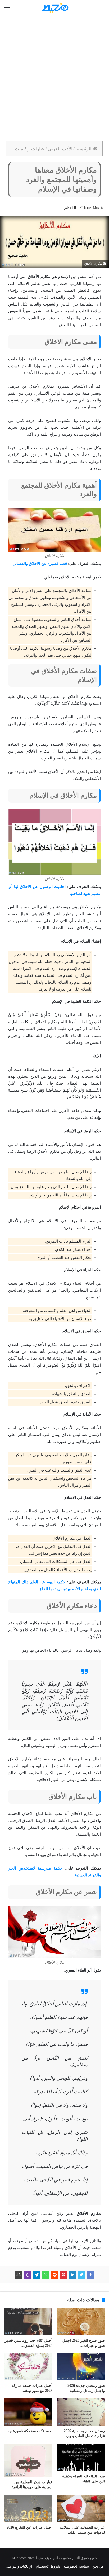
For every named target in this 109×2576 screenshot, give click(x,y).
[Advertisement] (54, 76)
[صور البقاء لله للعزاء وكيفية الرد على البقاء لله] (81, 2457)
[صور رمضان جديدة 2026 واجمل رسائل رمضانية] (81, 2367)
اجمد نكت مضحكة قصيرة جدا (29, 2431)
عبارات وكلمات (30, 149)
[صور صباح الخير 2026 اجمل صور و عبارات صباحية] (81, 2322)
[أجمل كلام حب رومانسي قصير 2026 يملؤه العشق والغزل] (28, 2322)
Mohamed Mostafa (92, 208)
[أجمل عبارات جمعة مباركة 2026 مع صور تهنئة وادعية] (28, 2367)
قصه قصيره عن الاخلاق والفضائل (40, 564)
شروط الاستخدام (48, 2566)
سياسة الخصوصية (76, 2566)
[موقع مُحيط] (54, 8)
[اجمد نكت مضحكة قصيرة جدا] (28, 2412)
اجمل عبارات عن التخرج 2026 (29, 2527)
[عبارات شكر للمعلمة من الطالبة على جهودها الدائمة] (28, 2460)
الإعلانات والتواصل (19, 2566)
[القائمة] (7, 8)
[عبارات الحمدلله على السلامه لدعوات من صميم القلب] (81, 2509)
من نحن (98, 2566)
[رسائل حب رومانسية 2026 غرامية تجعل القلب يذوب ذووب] (81, 2412)
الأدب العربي (60, 149)
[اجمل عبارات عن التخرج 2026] (28, 2509)
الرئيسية (84, 149)
